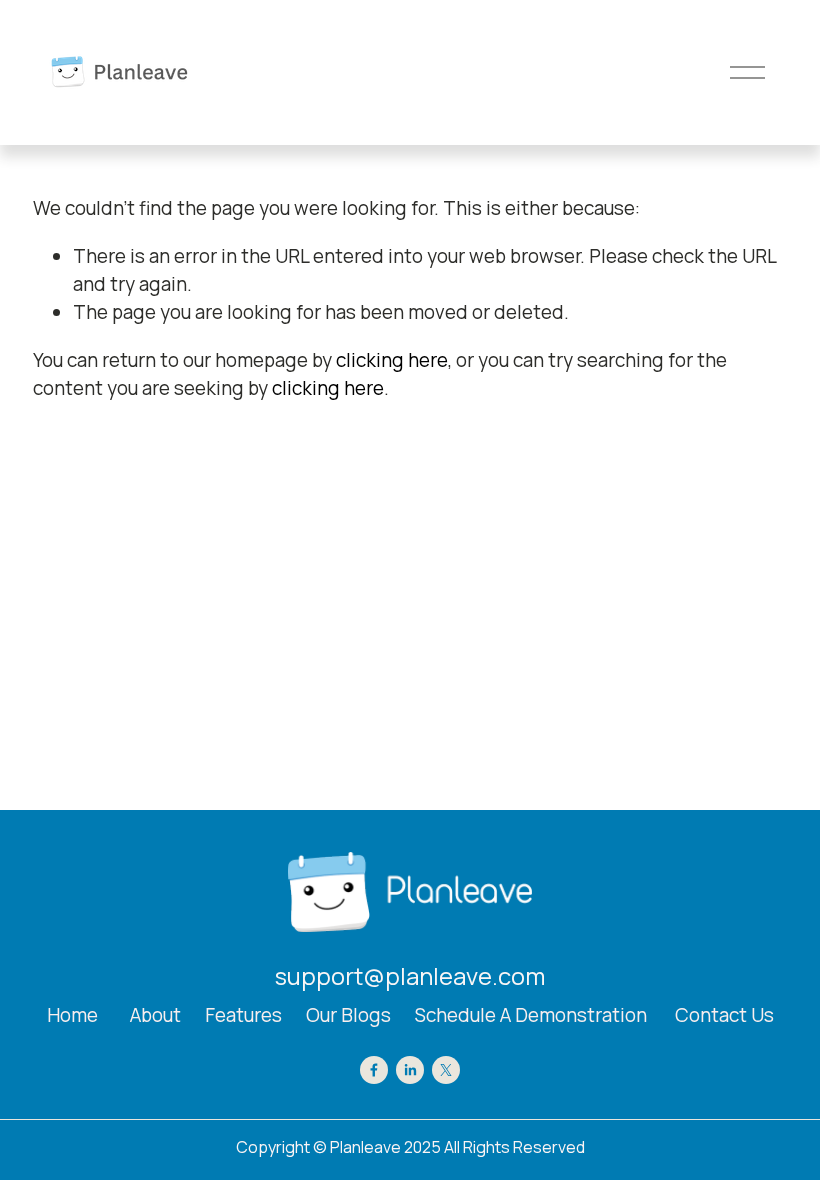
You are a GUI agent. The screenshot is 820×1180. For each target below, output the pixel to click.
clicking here (392, 360)
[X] (446, 1070)
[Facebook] (374, 1070)
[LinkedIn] (410, 1070)
